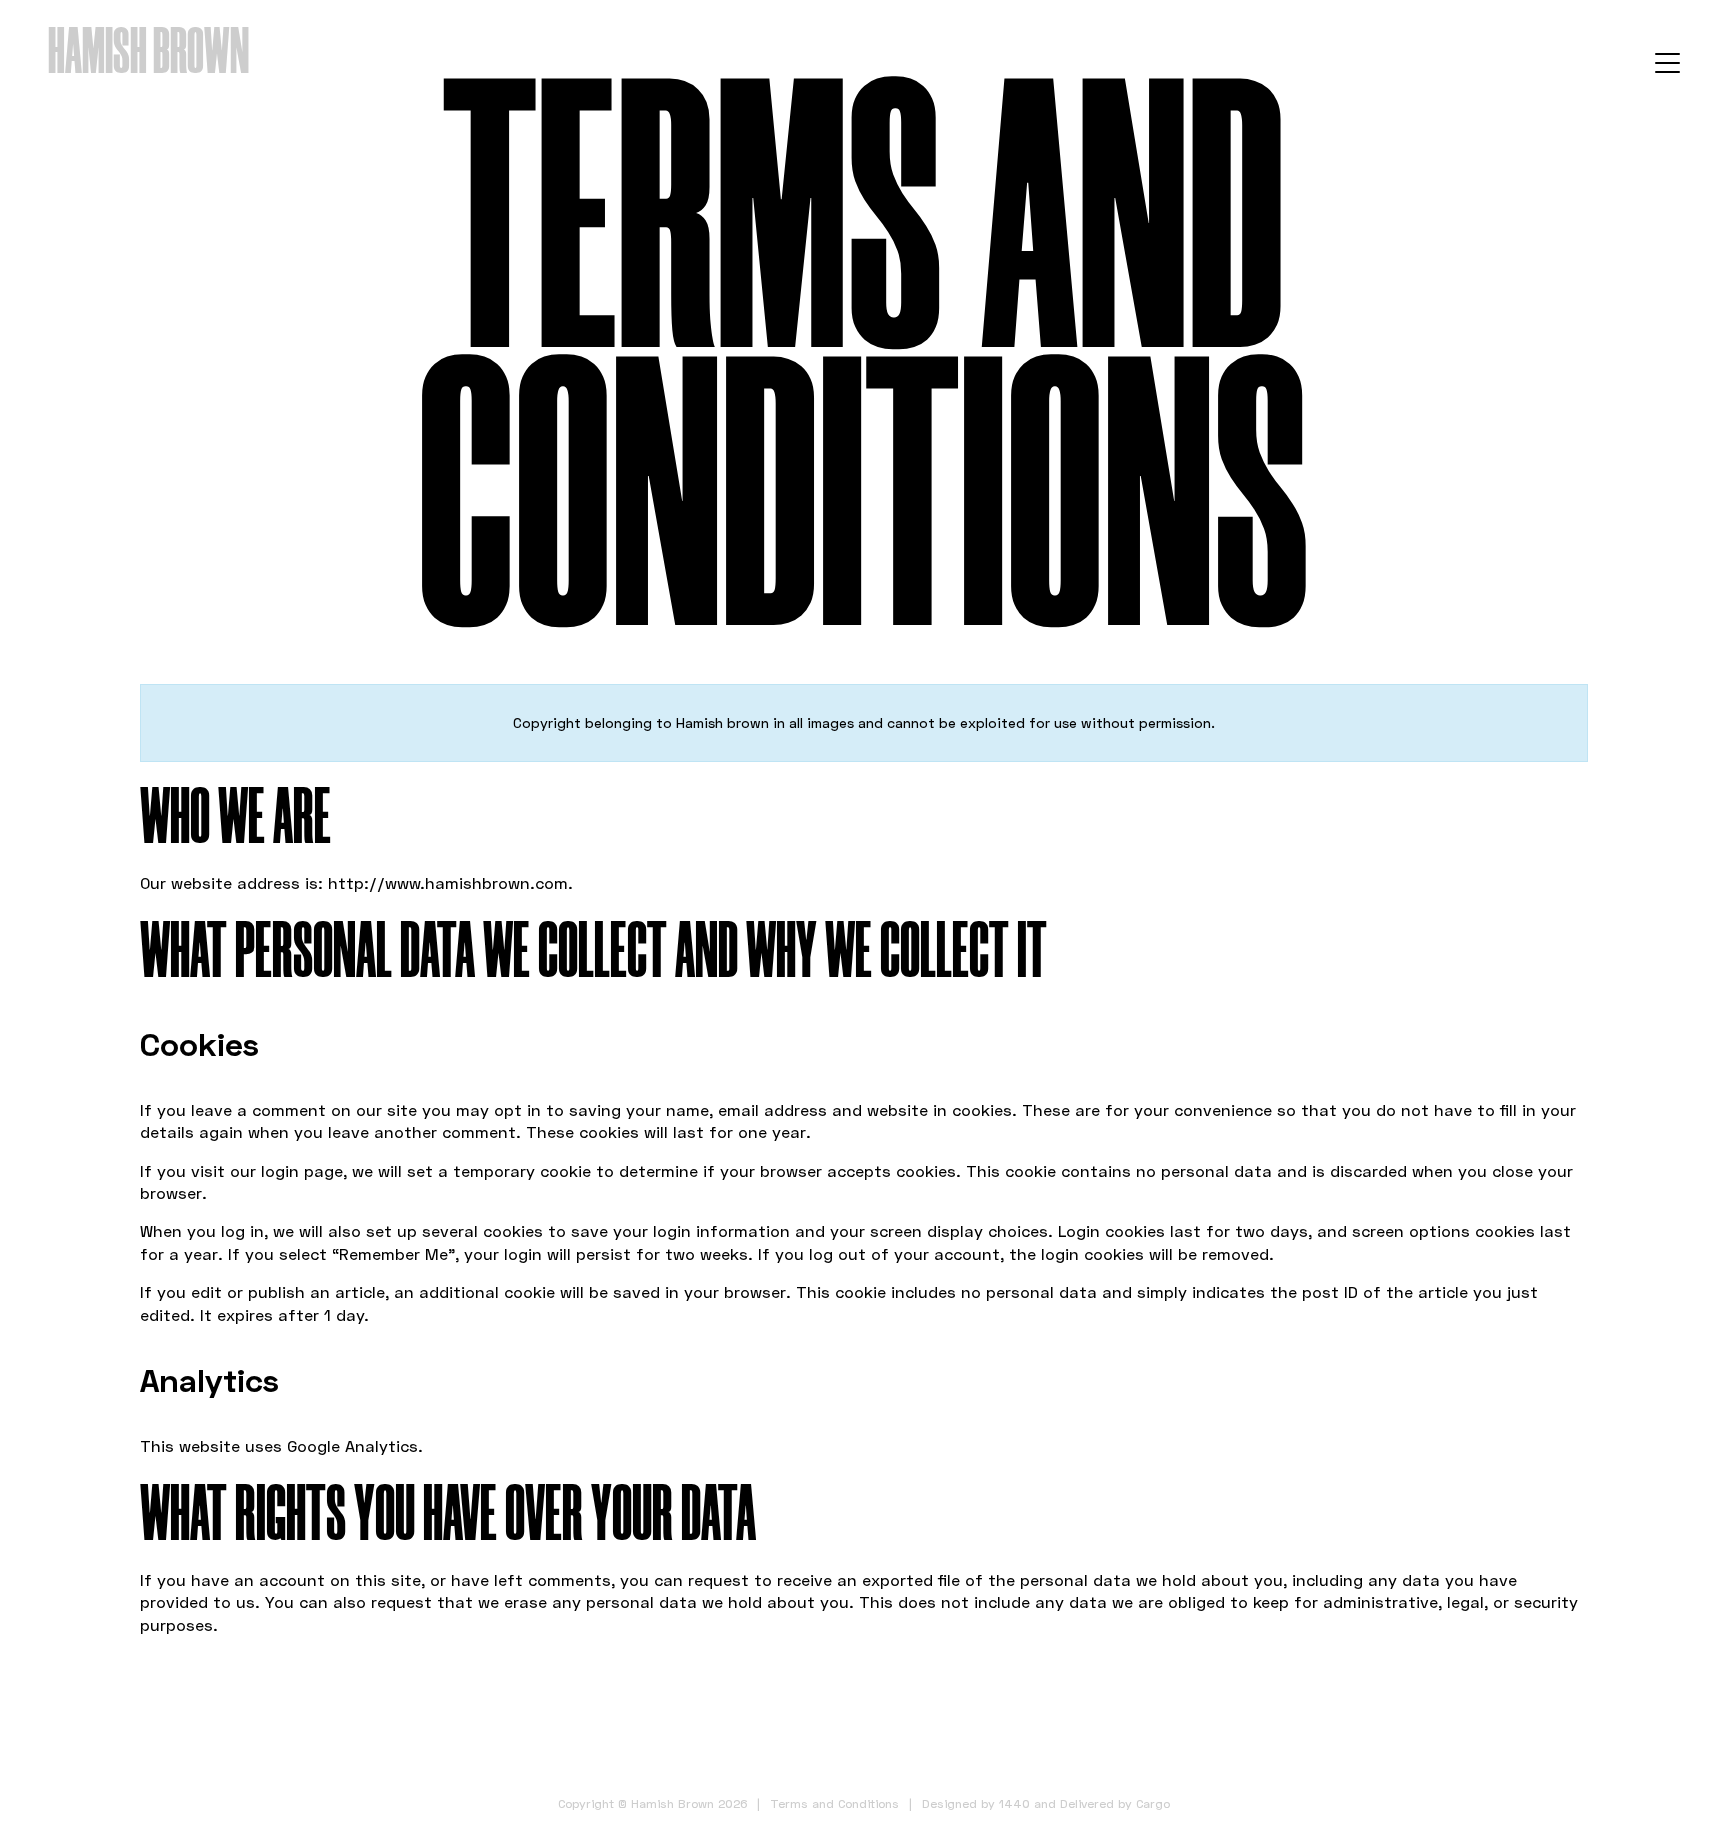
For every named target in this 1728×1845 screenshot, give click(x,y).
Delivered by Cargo (1115, 1803)
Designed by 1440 (976, 1803)
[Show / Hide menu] (1667, 62)
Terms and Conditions (834, 1803)
